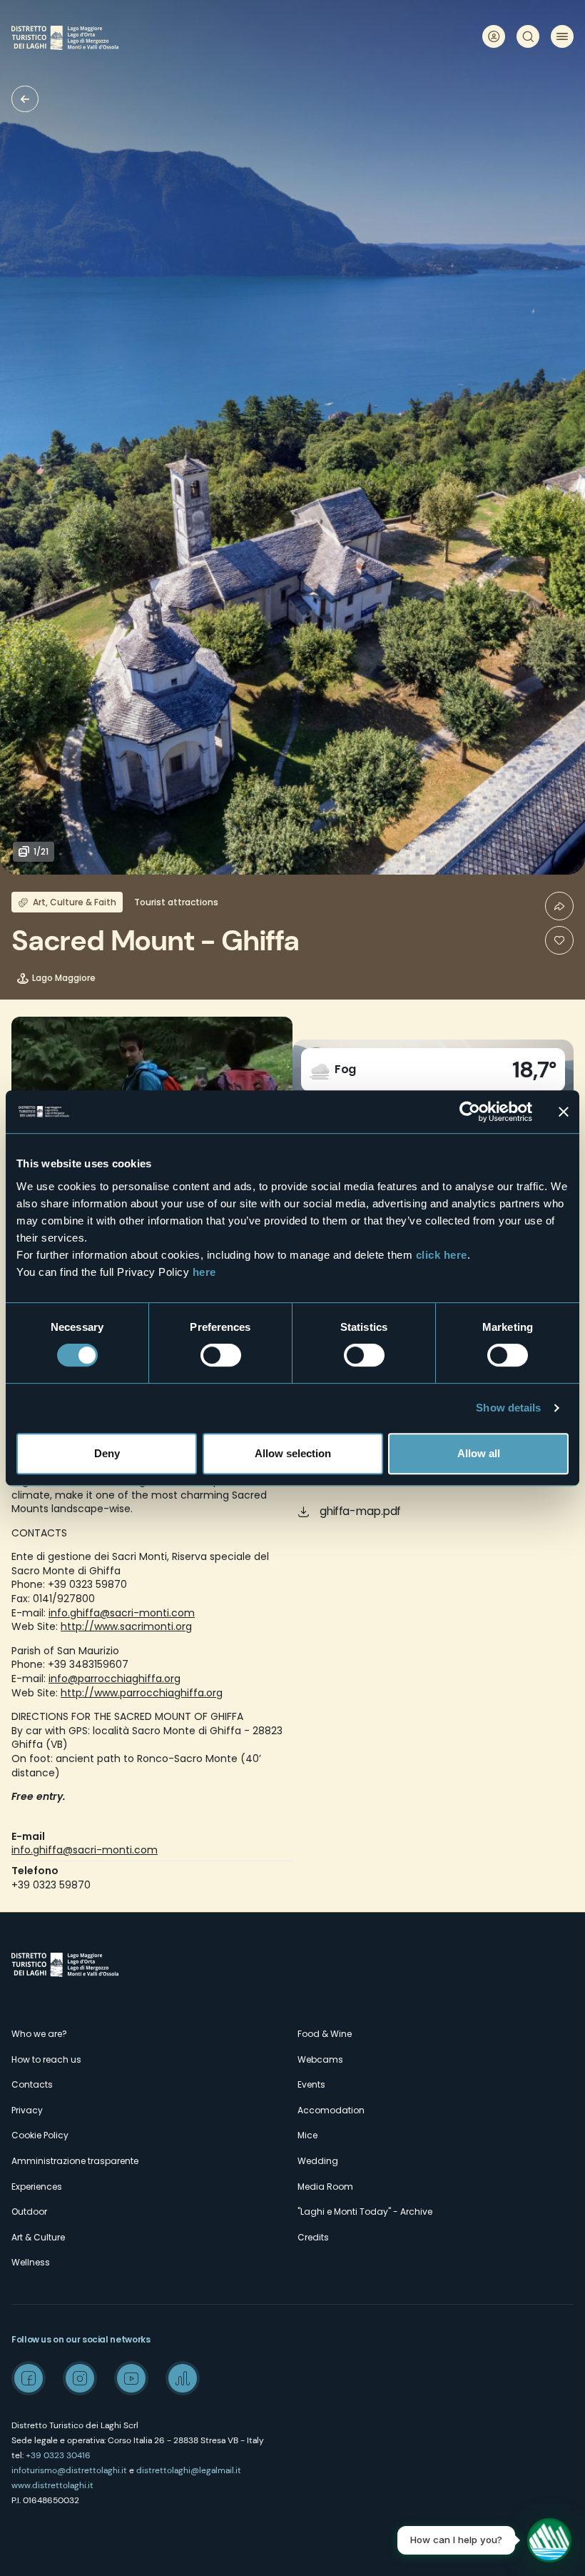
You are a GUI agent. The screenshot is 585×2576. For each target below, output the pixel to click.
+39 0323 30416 (58, 2455)
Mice (307, 2135)
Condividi (559, 906)
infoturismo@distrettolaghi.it (69, 2470)
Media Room (325, 2187)
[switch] (221, 1355)
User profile (494, 36)
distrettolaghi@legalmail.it (189, 2470)
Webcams (320, 2059)
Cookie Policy (40, 2135)
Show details (508, 1408)
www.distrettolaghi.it (52, 2485)
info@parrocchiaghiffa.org (115, 1679)
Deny (107, 1453)
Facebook (29, 2378)
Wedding (318, 2161)
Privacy (27, 2110)
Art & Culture (38, 2237)
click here (442, 1255)
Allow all (479, 1453)
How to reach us (46, 2059)
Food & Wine (325, 2034)
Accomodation (331, 2110)
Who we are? (39, 2034)
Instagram (80, 2378)
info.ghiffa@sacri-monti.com (122, 1613)
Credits (313, 2237)
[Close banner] (564, 1112)
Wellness (31, 2262)
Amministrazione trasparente (75, 2161)
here (204, 1272)
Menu (562, 36)
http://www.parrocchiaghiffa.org (142, 1693)
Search (528, 36)
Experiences (37, 2187)
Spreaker (183, 2378)
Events (311, 2084)
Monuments (25, 99)
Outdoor (29, 2212)
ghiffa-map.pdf (360, 1511)
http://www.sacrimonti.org (126, 1626)
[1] (559, 940)
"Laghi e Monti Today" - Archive (365, 2212)
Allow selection (293, 1453)
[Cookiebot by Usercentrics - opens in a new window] (470, 1112)
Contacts (32, 2084)
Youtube (131, 2378)
